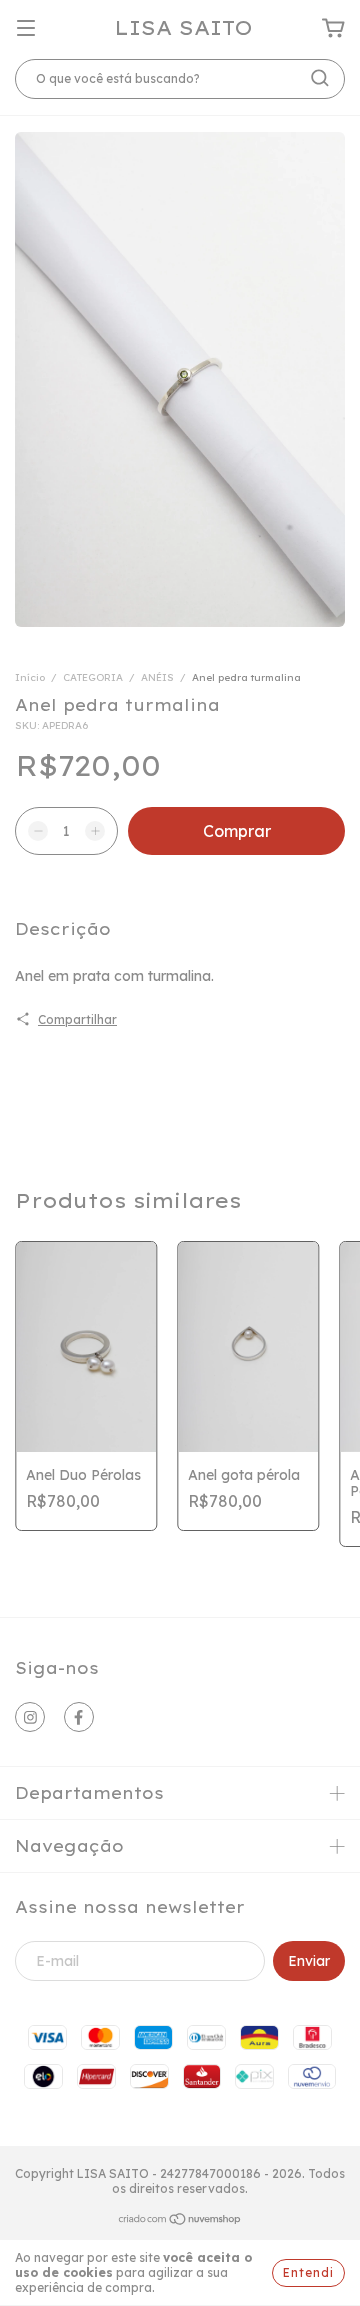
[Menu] (26, 29)
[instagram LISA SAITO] (30, 1717)
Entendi (308, 2272)
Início (30, 677)
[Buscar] (320, 78)
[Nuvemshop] (180, 2221)
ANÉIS (157, 677)
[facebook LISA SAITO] (79, 1717)
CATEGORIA (93, 677)
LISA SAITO (183, 27)
